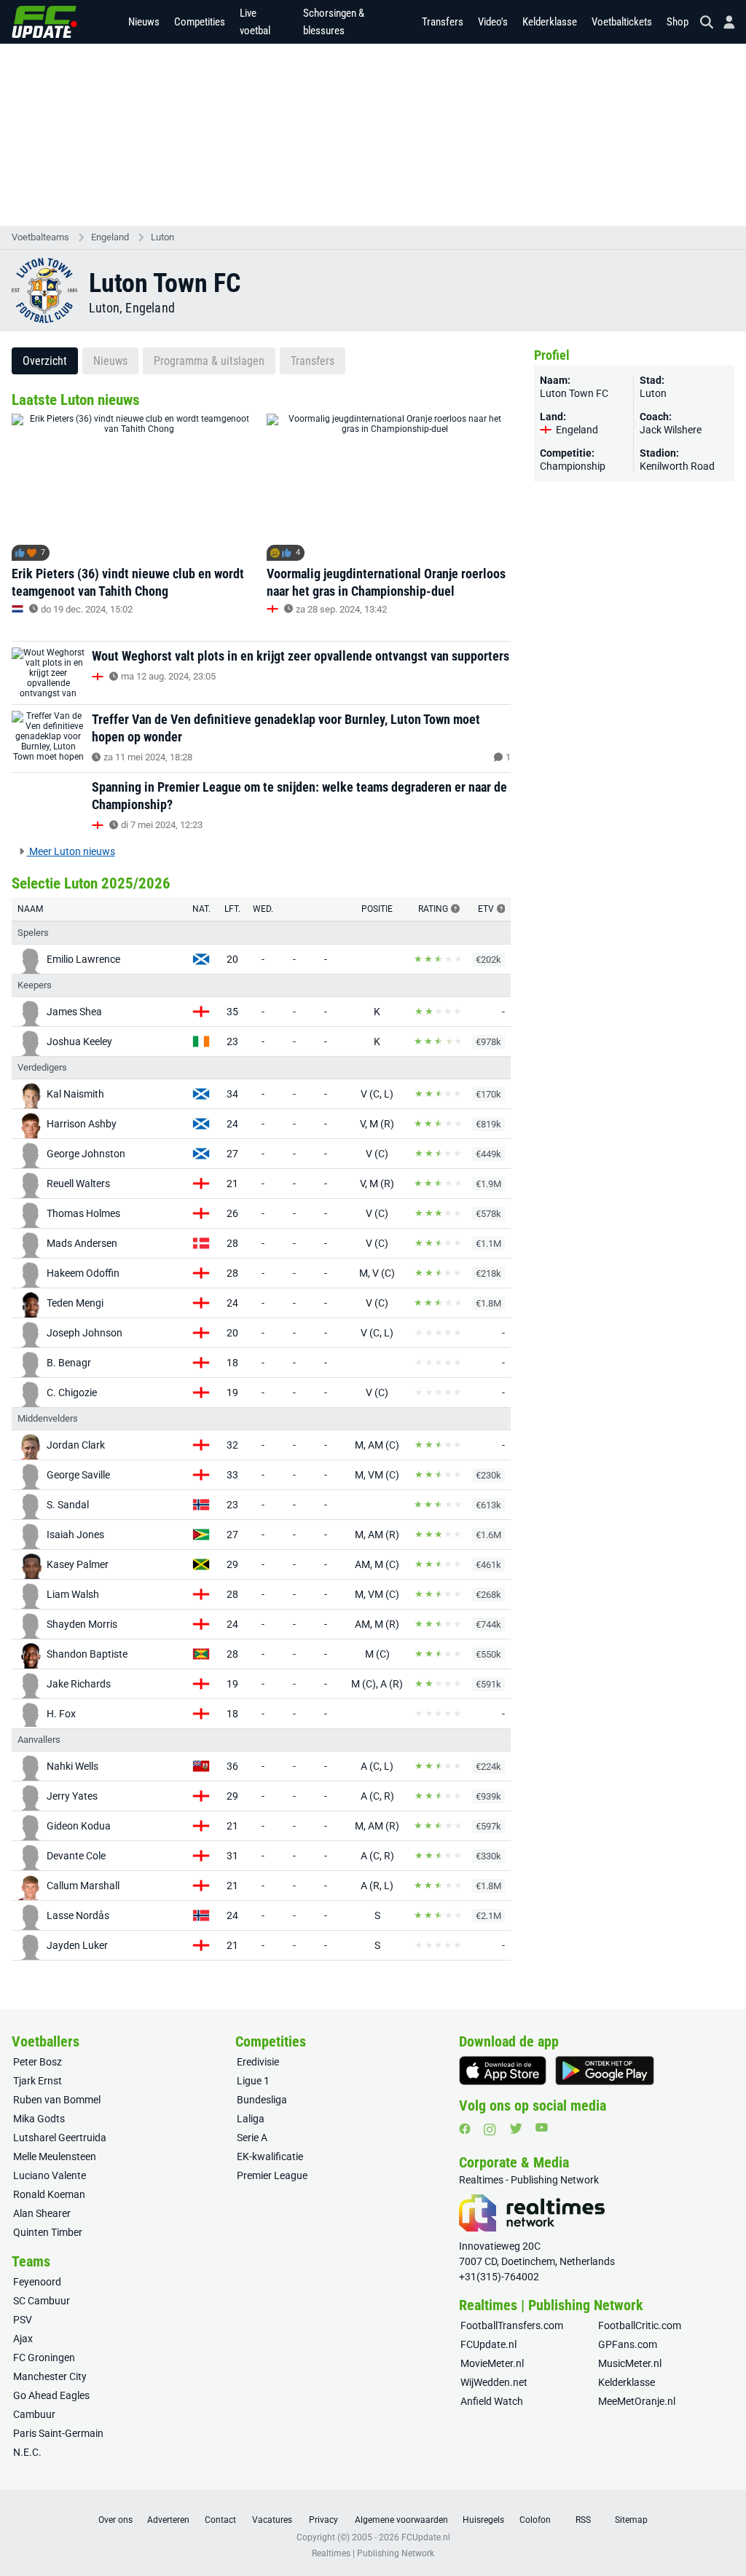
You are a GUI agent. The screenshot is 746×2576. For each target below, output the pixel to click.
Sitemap (631, 2520)
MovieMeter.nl (492, 2363)
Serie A (252, 2138)
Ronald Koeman (49, 2194)
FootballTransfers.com (512, 2325)
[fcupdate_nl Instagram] (490, 2130)
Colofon (535, 2520)
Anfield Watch (492, 2401)
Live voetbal (255, 22)
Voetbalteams (40, 237)
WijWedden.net (494, 2382)
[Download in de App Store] (503, 2071)
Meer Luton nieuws (71, 851)
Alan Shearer (42, 2213)
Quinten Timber (48, 2232)
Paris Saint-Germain (58, 2433)
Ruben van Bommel (57, 2100)
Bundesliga (262, 2100)
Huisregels (483, 2520)
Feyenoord (37, 2282)
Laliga (251, 2119)
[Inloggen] (723, 22)
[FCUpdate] (44, 22)
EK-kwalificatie (270, 2156)
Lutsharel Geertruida (60, 2138)
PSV (23, 2320)
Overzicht (45, 361)
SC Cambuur (42, 2301)
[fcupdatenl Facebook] (465, 2129)
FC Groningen (44, 2358)
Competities (200, 22)
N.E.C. (27, 2452)
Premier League (272, 2175)
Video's (493, 22)
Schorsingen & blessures (334, 22)
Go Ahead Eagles (51, 2395)
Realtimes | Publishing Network (373, 2553)
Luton (162, 237)
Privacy (323, 2520)
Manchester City (50, 2376)
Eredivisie (258, 2062)
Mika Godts (39, 2119)
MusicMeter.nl (630, 2363)
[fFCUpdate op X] (516, 2128)
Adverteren (168, 2520)
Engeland (110, 237)
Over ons (115, 2520)
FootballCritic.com (640, 2325)
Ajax (23, 2339)
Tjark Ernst (38, 2081)
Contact (220, 2520)
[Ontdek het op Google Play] (605, 2071)
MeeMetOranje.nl (637, 2401)
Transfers (443, 22)
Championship (573, 466)
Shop (678, 22)
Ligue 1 (253, 2081)
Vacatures (272, 2520)
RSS (583, 2520)
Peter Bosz (38, 2062)
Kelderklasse (550, 22)
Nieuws (144, 22)
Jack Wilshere (671, 430)
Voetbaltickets (622, 22)
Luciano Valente (50, 2175)
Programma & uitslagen (209, 361)
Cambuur (34, 2414)
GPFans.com (628, 2344)
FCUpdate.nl (488, 2344)
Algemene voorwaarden (401, 2520)
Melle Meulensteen (55, 2156)
